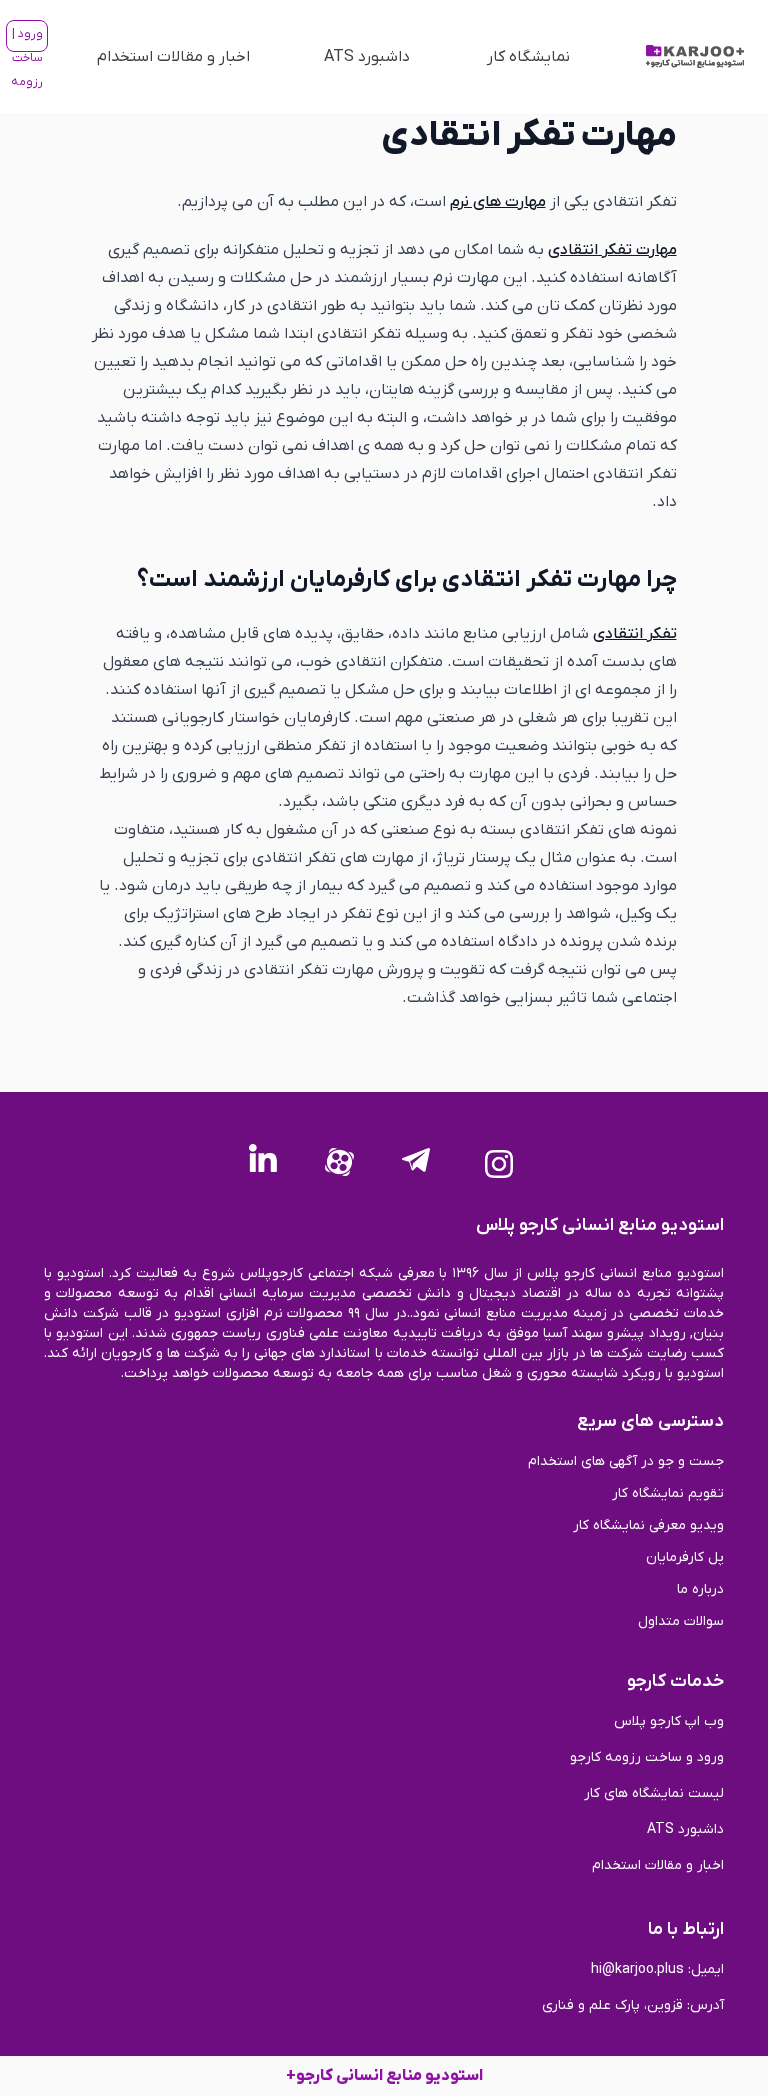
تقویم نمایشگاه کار (668, 1493)
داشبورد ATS (367, 57)
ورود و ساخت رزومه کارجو (647, 1757)
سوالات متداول (681, 1621)
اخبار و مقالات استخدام (173, 57)
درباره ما (700, 1589)
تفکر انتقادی (635, 634)
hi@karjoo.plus (637, 1969)
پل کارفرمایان (685, 1557)
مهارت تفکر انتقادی (612, 250)
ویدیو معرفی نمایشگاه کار (648, 1525)
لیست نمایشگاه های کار (654, 1793)
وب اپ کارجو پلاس (669, 1721)
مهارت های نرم (498, 202)
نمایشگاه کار (528, 57)
